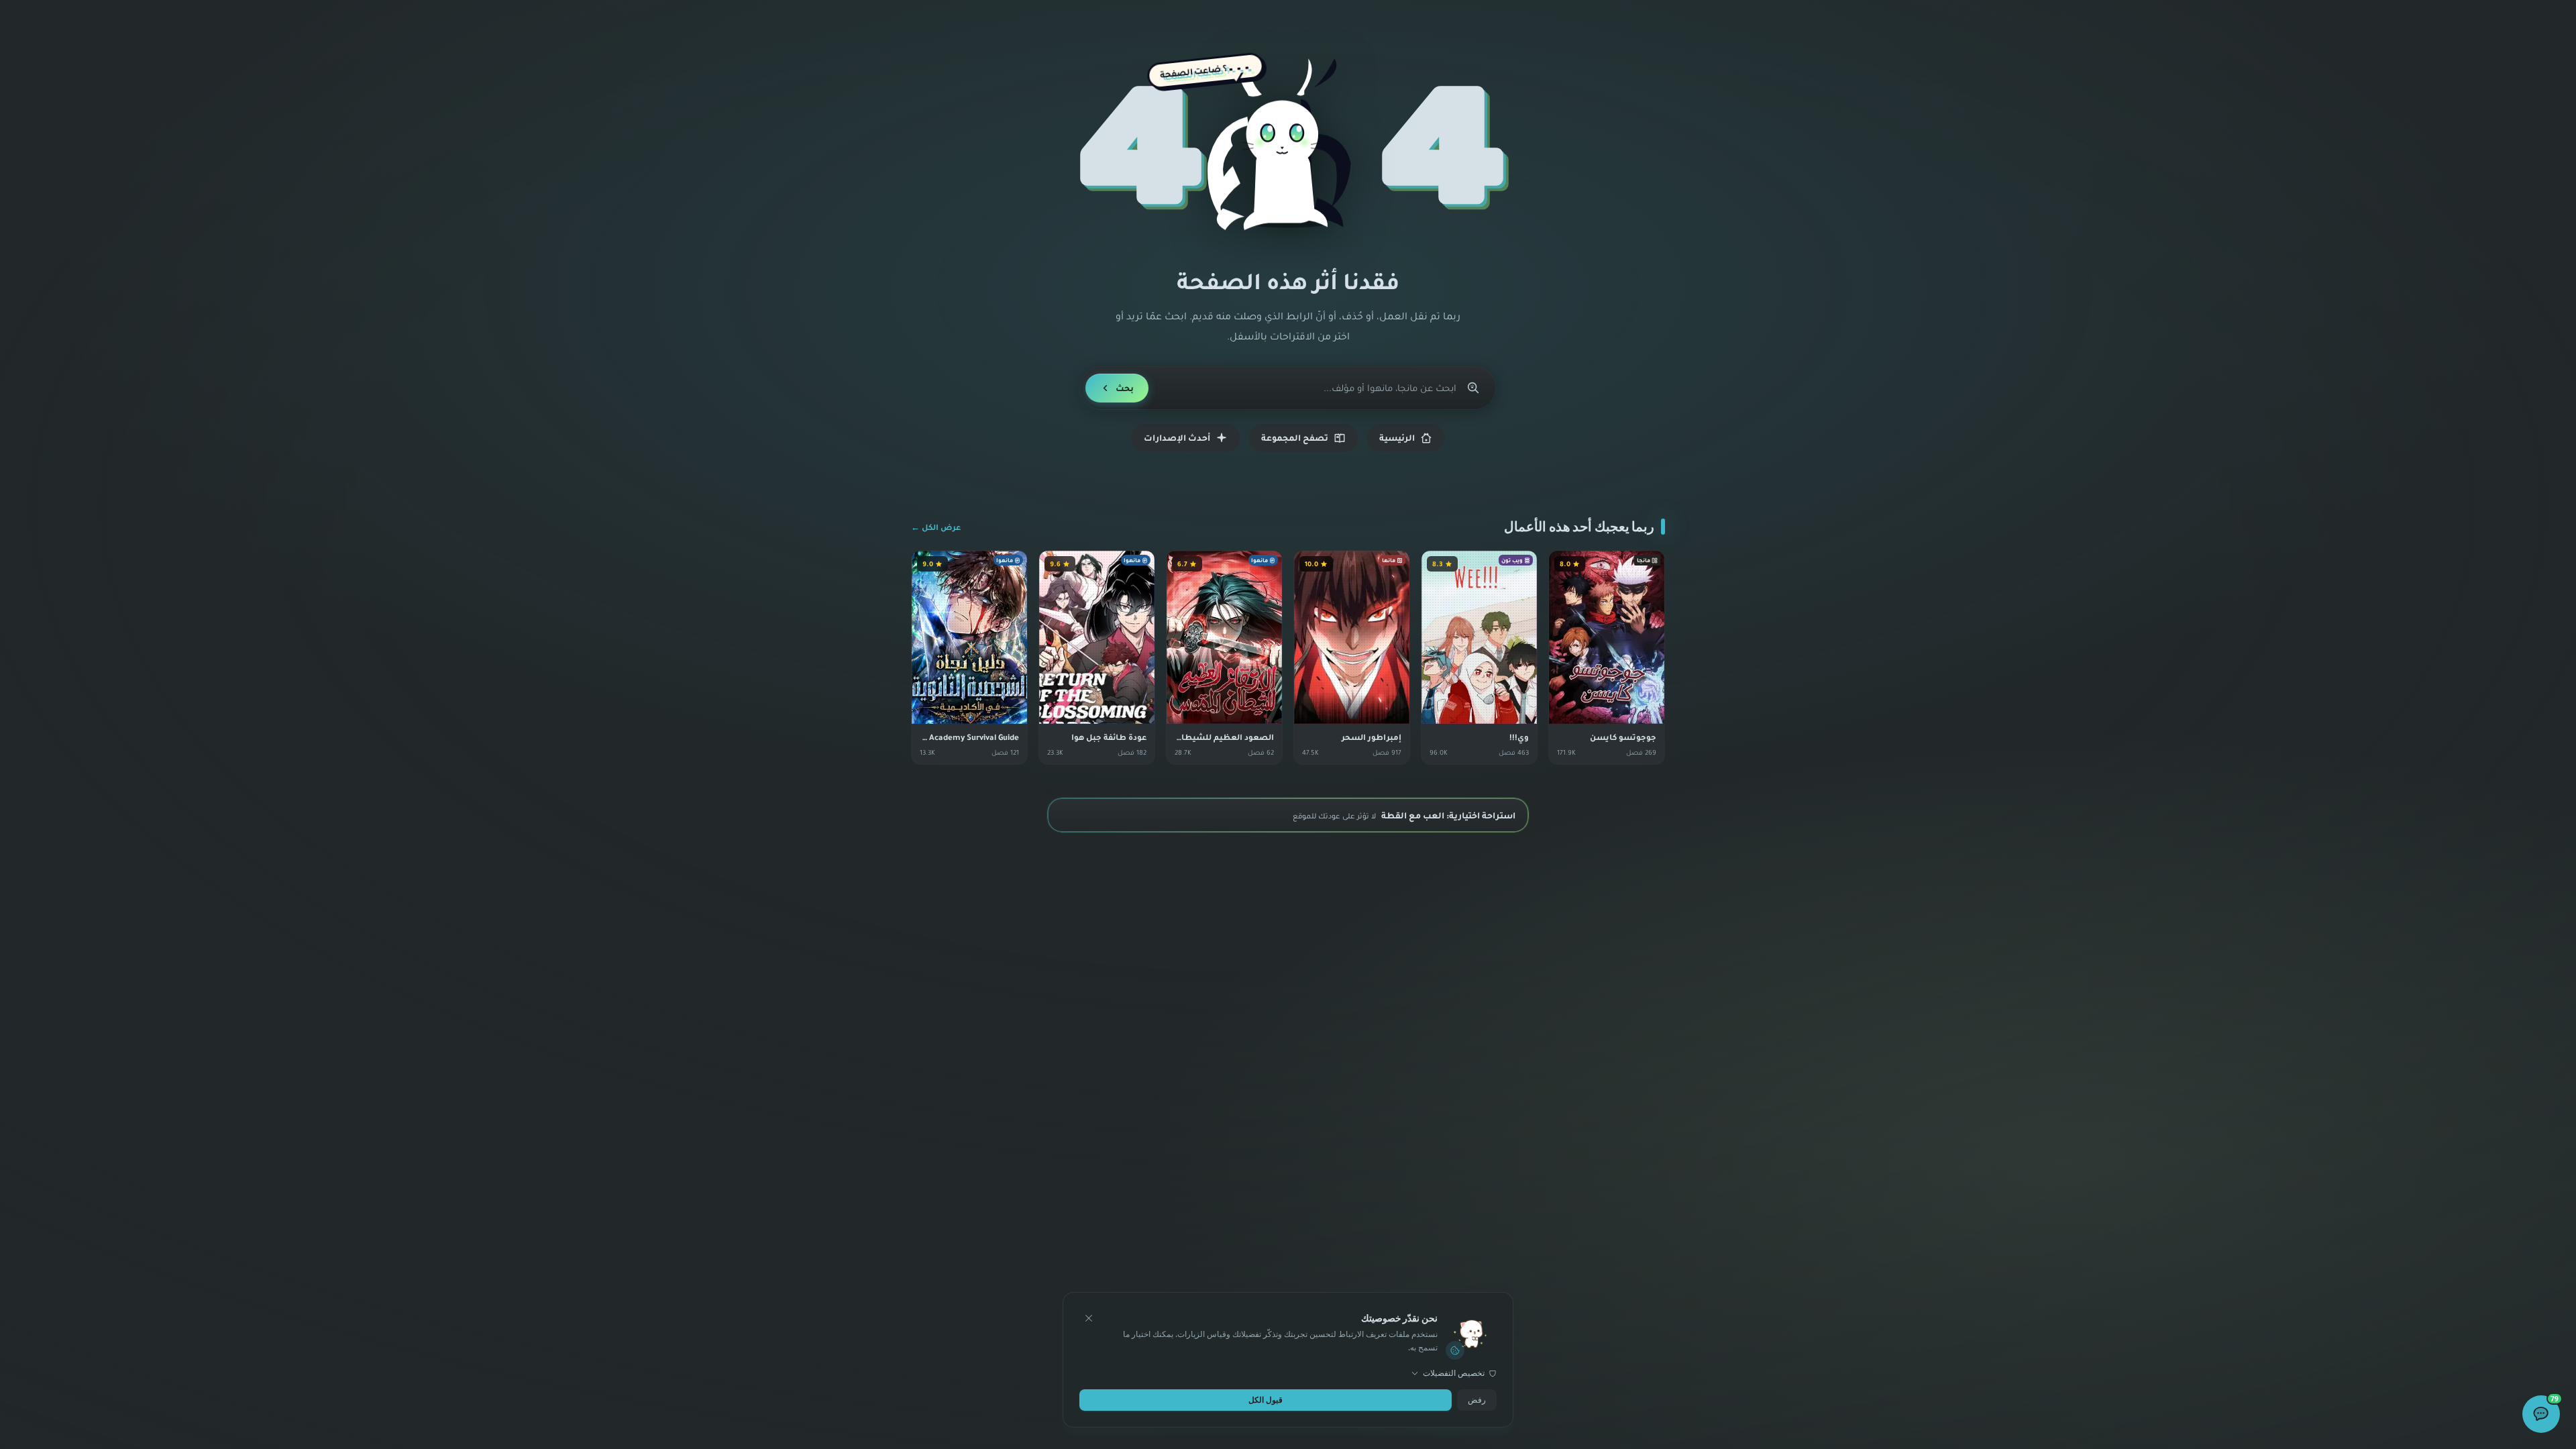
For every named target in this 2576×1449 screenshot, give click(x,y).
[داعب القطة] (1288, 152)
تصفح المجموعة (1295, 437)
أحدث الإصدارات (1177, 437)
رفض (1477, 1400)
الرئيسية (1397, 437)
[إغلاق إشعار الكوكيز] (1089, 1318)
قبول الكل (1266, 1400)
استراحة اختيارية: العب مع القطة (1404, 815)
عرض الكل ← (936, 527)
